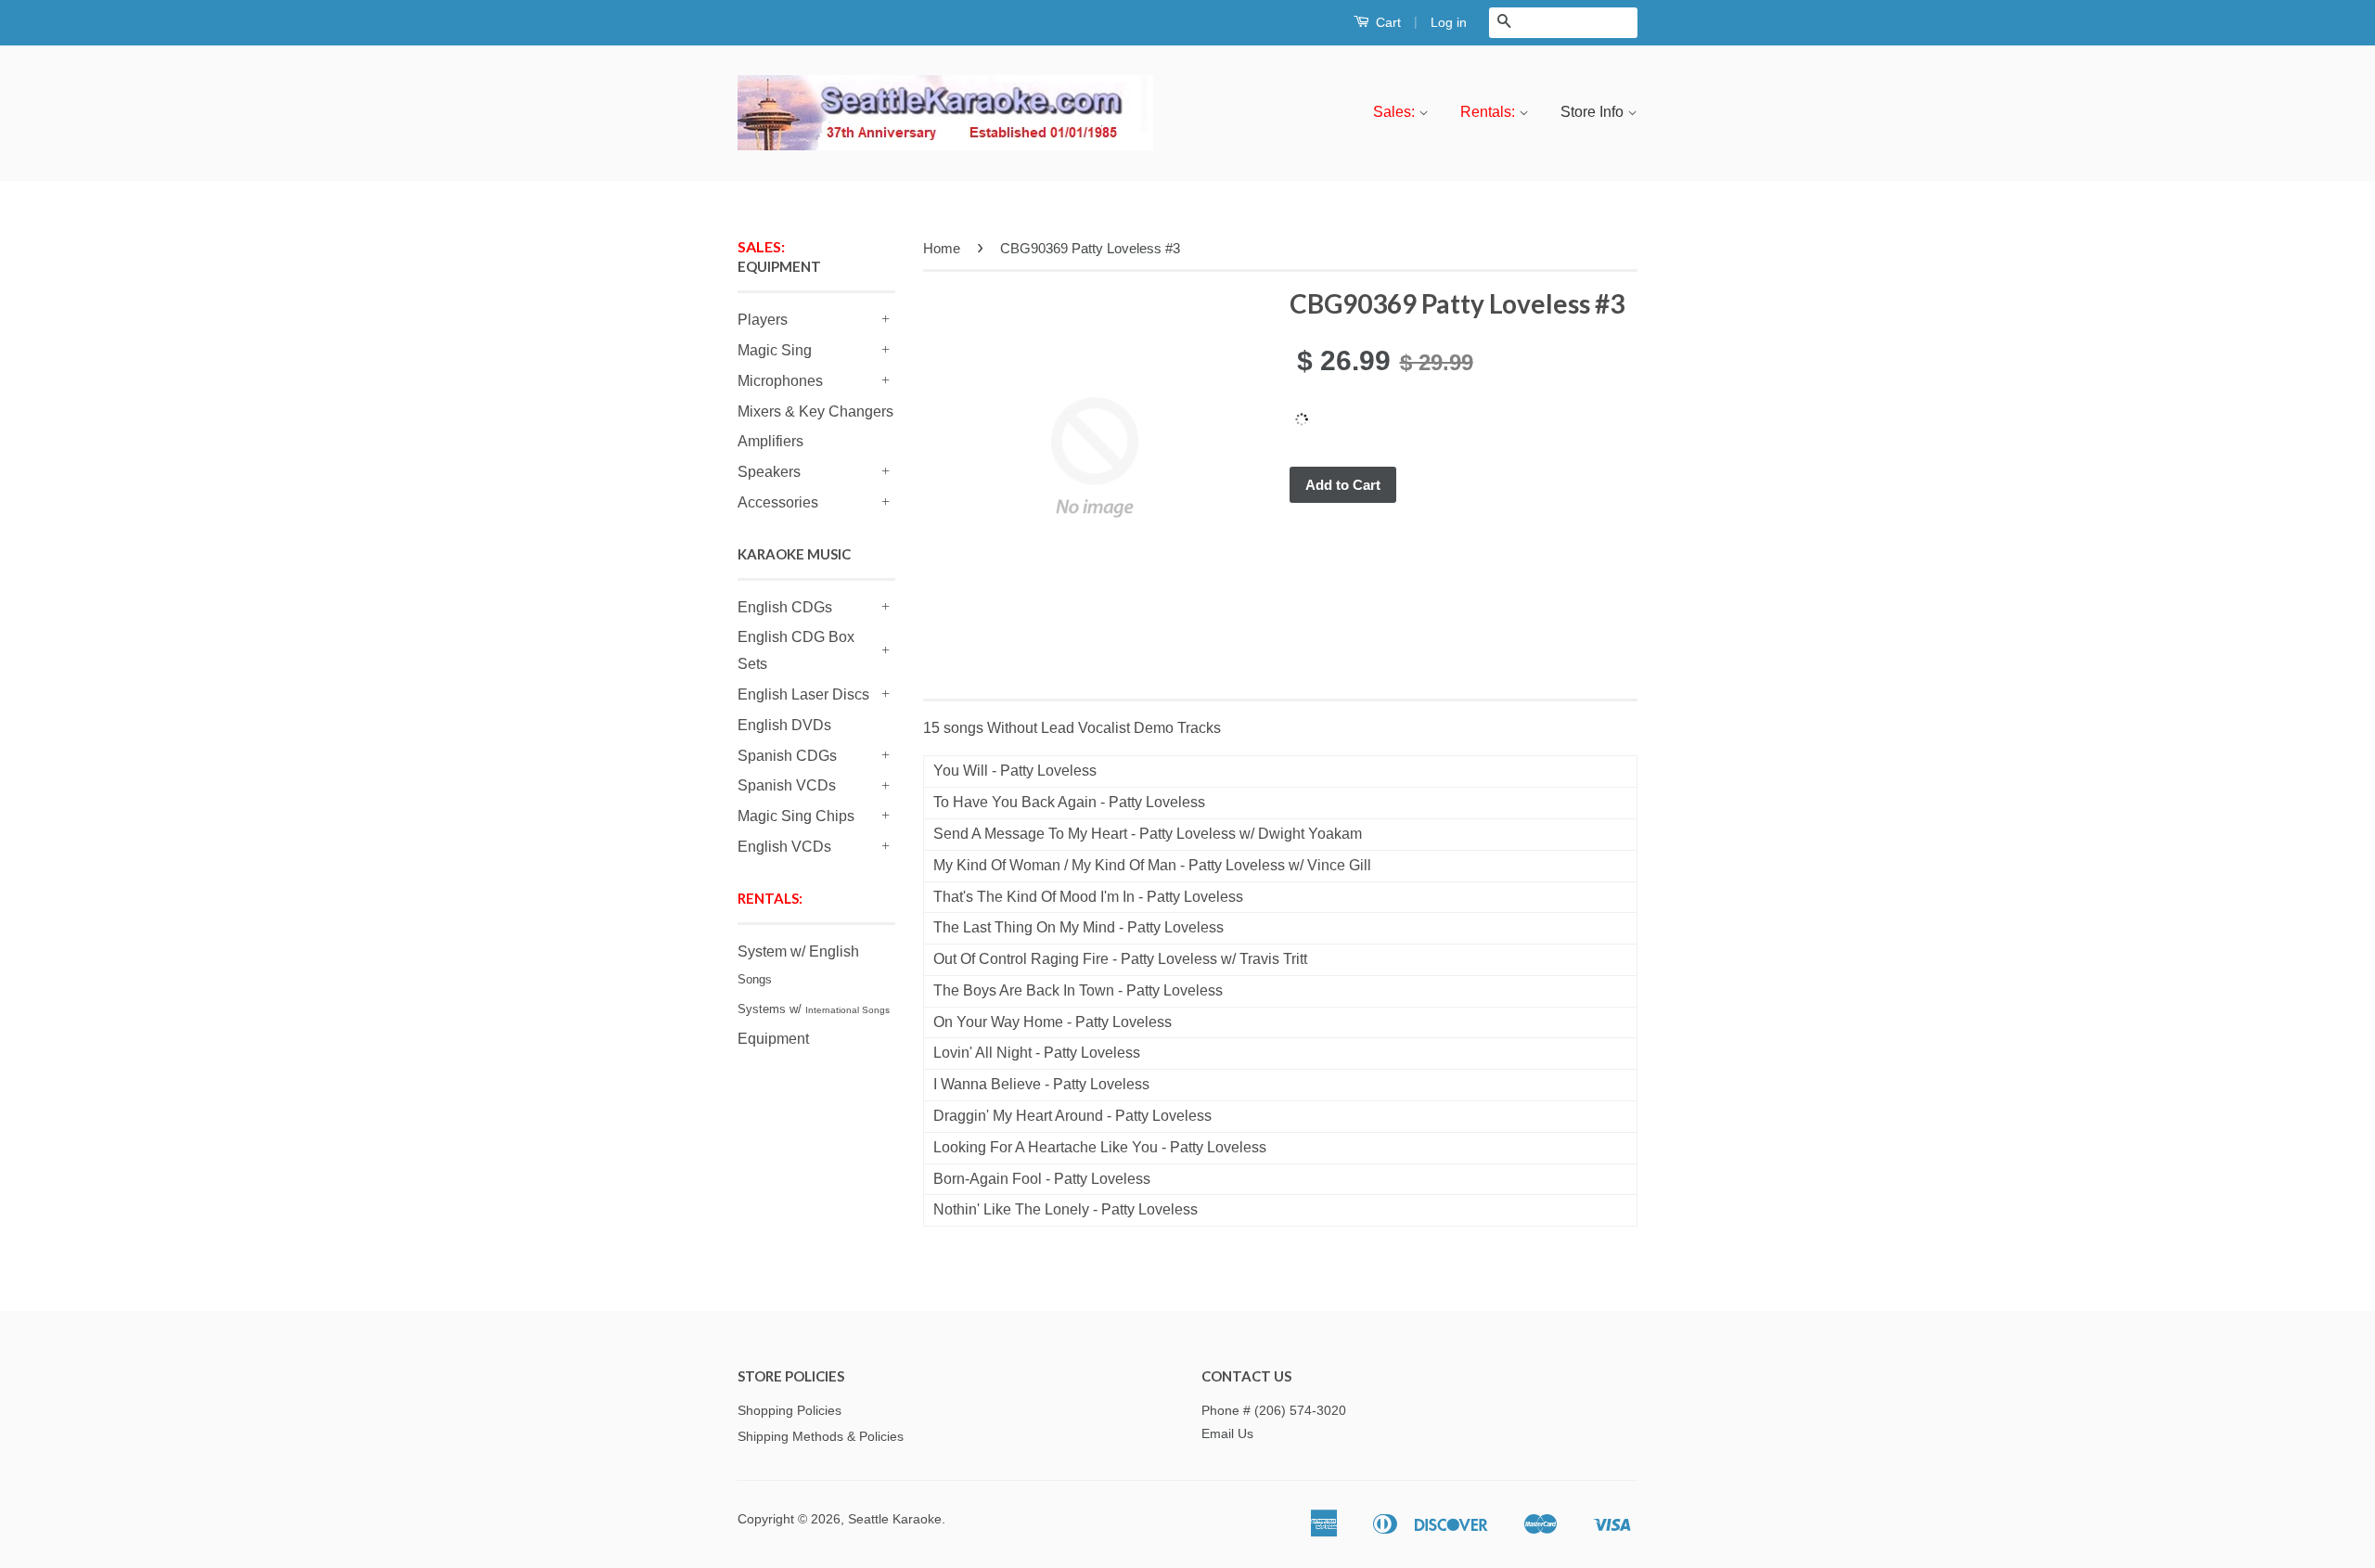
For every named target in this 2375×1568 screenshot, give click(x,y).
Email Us (1227, 1434)
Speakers (769, 472)
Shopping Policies (790, 1411)
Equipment (773, 1039)
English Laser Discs (803, 694)
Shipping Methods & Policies (821, 1437)
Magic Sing (775, 350)
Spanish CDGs (787, 756)
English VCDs (784, 847)
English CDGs (785, 607)
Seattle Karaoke (895, 1519)
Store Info (1594, 112)
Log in (1449, 22)
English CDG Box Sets (796, 650)
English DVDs (784, 725)
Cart (1386, 22)
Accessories (778, 502)
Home (942, 248)
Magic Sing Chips (796, 816)
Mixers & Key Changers (815, 411)
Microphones (780, 381)
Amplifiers (770, 441)
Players (763, 320)
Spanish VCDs (787, 785)
